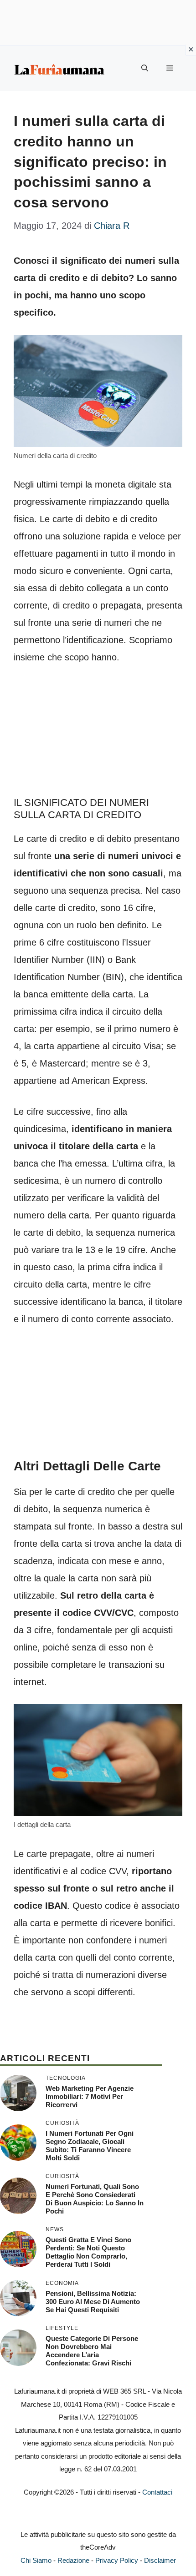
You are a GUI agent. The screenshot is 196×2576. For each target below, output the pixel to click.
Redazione (73, 2560)
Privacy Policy (117, 2560)
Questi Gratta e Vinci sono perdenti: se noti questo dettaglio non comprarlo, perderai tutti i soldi (88, 2252)
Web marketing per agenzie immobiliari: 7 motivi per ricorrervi (90, 2096)
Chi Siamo (36, 2560)
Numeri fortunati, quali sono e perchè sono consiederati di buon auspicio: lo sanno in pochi (95, 2199)
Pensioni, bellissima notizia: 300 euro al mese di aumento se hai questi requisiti (93, 2302)
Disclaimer (160, 2560)
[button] (145, 68)
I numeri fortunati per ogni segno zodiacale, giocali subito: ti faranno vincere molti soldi (90, 2146)
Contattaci (157, 2492)
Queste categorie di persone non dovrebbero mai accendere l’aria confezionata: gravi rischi (92, 2351)
